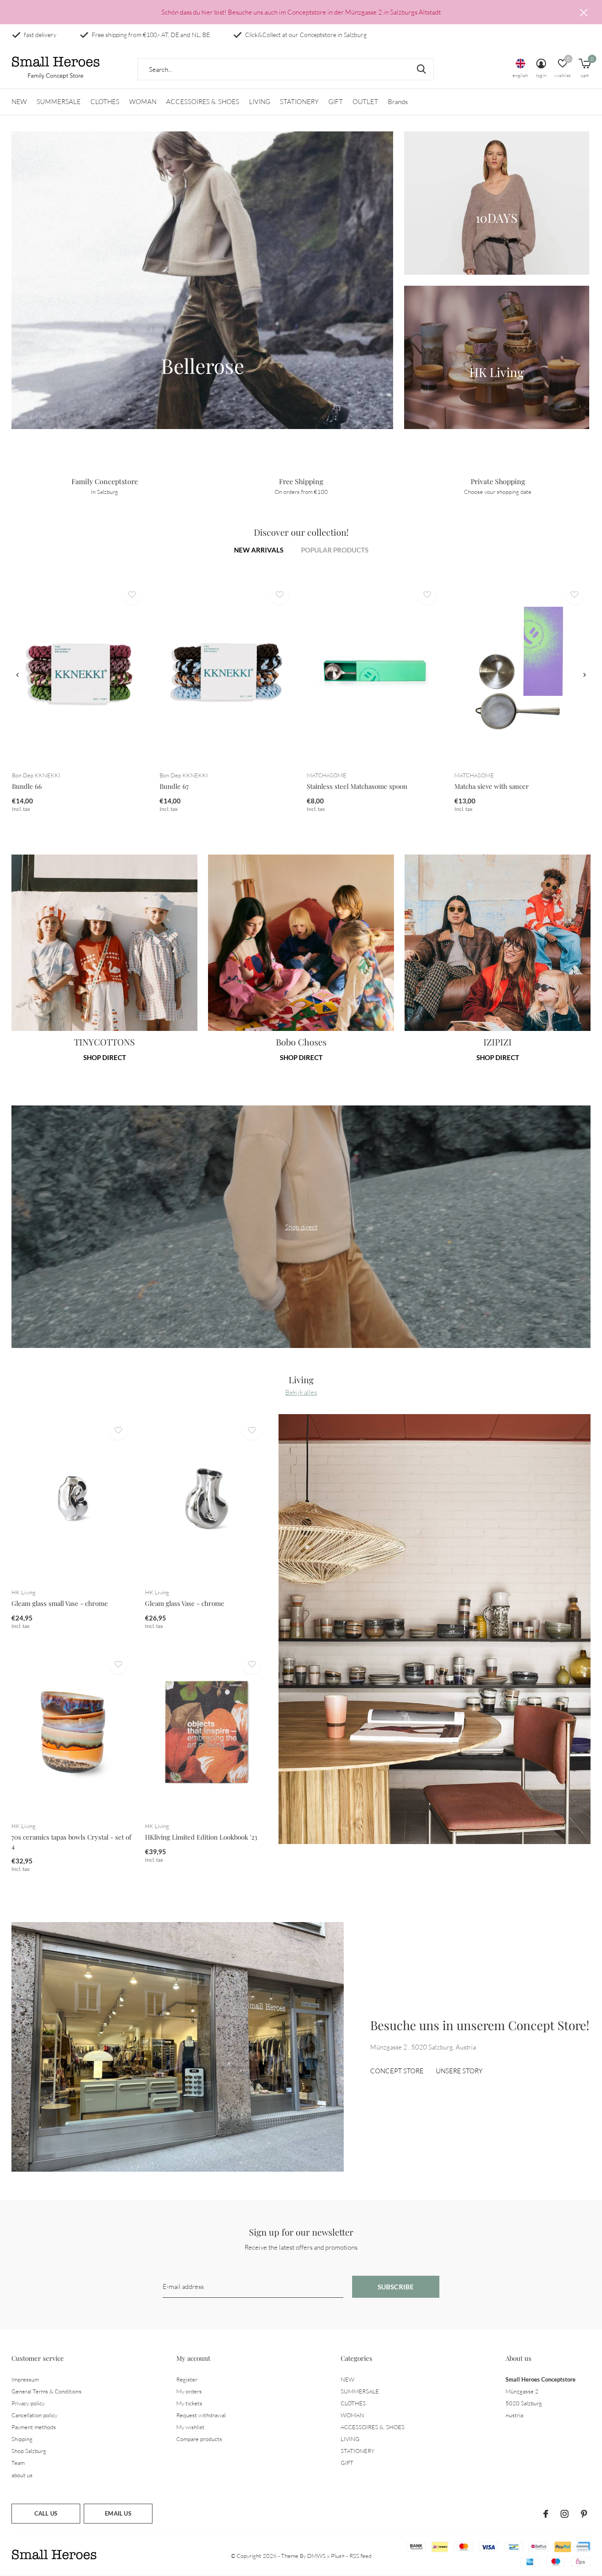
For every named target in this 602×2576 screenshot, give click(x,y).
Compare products (199, 2439)
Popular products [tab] (335, 550)
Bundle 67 (174, 786)
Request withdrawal (201, 2415)
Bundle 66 (27, 786)
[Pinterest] (584, 2514)
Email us (118, 2513)
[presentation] (17, 675)
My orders (189, 2391)
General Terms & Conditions (46, 2391)
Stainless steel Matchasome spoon (357, 786)
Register (187, 2379)
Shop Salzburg (29, 2451)
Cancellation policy (34, 2415)
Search (421, 69)
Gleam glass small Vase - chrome (60, 1603)
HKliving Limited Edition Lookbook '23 (201, 1837)
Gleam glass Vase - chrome (185, 1603)
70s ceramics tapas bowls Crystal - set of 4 (71, 1842)
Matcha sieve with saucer (492, 786)
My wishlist (190, 2427)
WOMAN (143, 102)
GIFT (336, 102)
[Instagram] (565, 2514)
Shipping (22, 2439)
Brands (398, 102)
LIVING (260, 102)
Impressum (25, 2379)
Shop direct (105, 1057)
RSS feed (360, 2556)
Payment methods (34, 2427)
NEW (19, 102)
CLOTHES (105, 102)
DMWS (316, 2556)
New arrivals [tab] (259, 550)
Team (18, 2463)
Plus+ (338, 2556)
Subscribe (396, 2287)
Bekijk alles (301, 1392)
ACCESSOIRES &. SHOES (203, 102)
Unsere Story (459, 2071)
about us (22, 2475)
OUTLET (365, 102)
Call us (46, 2513)
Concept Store (397, 2071)
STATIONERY (299, 102)
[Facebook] (546, 2514)
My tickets (189, 2403)
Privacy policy (28, 2403)
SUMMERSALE (59, 102)
